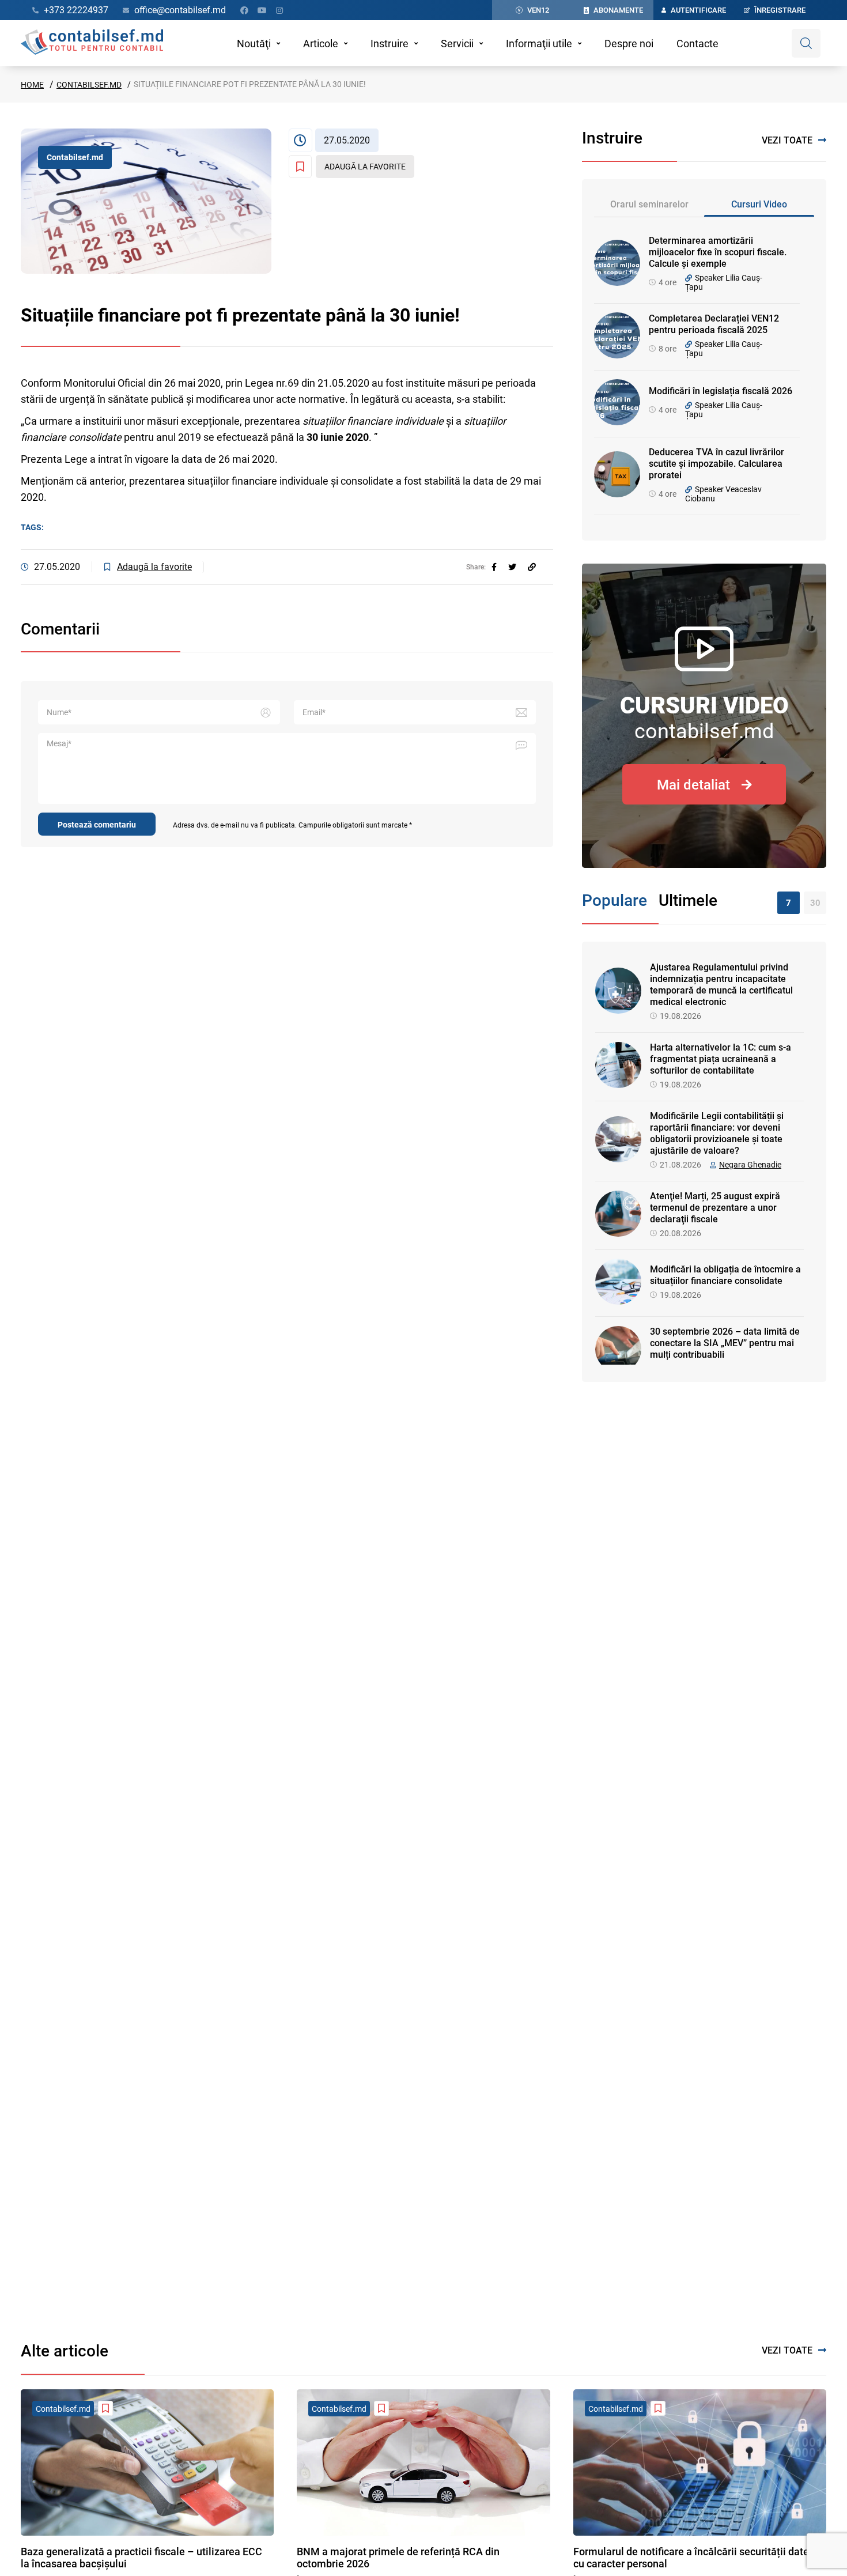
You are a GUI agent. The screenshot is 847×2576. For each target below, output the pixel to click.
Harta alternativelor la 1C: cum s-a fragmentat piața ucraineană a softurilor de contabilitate (721, 1059)
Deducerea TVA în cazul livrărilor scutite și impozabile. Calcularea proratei (716, 464)
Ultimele (688, 900)
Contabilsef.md (89, 85)
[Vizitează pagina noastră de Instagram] (279, 10)
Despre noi (629, 44)
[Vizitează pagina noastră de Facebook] (244, 10)
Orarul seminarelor (649, 204)
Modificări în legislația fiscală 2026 (721, 391)
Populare (615, 900)
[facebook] (494, 567)
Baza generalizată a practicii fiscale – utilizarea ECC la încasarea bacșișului (141, 2558)
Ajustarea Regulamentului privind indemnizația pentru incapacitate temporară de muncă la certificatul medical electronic (721, 985)
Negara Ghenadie (750, 1165)
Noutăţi (254, 44)
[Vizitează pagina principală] (92, 43)
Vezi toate (787, 140)
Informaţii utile (539, 44)
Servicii (457, 44)
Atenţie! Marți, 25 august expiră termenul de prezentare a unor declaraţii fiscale (715, 1208)
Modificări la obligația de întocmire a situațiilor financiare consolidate (725, 1275)
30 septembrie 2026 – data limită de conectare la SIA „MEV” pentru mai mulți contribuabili (725, 1343)
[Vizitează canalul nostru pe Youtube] (262, 10)
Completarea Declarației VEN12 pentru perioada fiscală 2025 (714, 324)
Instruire (390, 44)
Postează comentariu (97, 825)
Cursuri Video (759, 204)
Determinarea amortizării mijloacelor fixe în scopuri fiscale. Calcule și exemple (718, 252)
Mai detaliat (693, 785)
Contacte (697, 44)
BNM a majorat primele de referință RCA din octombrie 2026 (398, 2558)
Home (32, 85)
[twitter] (512, 567)
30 (815, 903)
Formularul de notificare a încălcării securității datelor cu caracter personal (697, 2558)
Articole (321, 44)
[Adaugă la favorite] (105, 2408)
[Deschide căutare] (806, 43)
